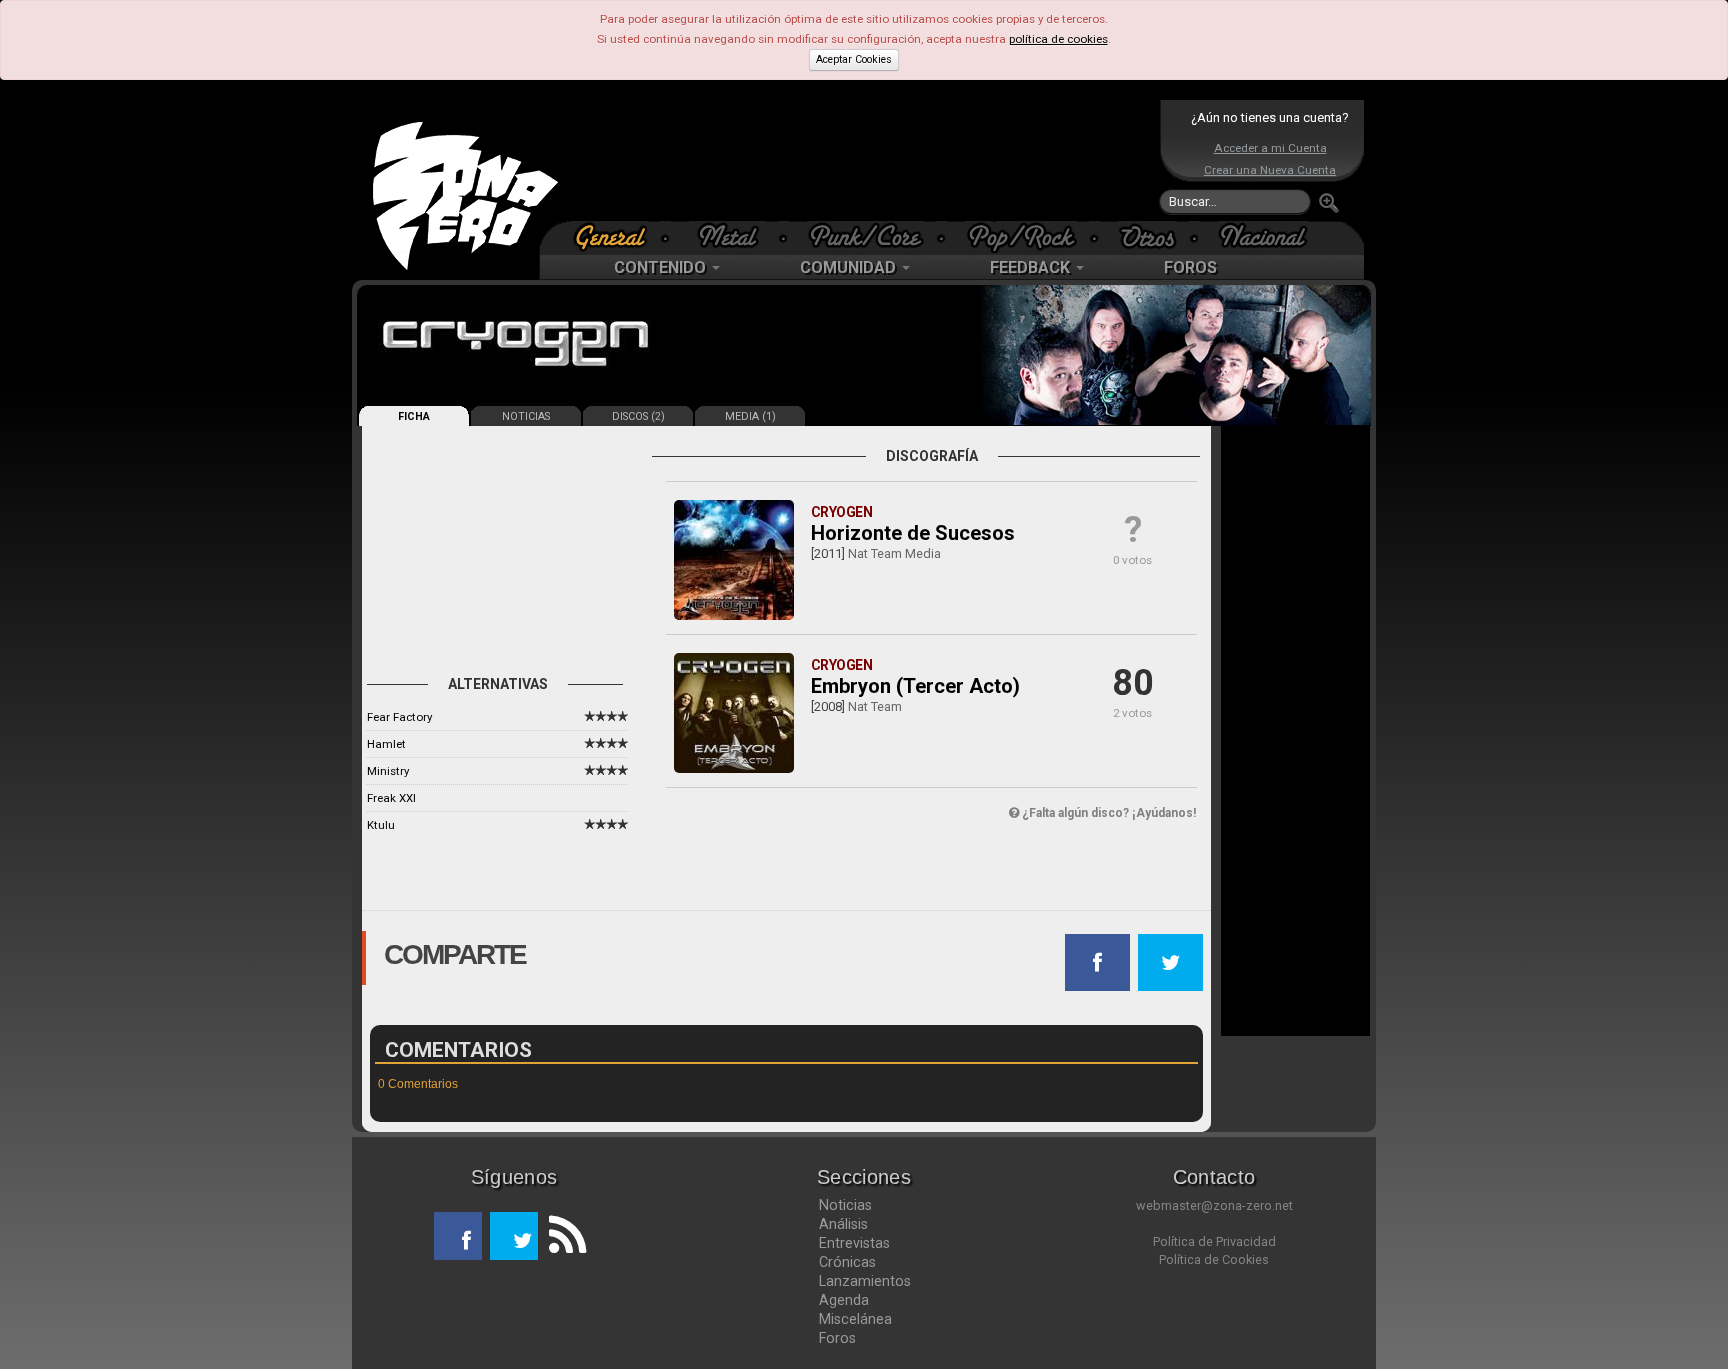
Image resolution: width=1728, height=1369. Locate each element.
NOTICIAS (526, 416)
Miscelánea (855, 1319)
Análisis (843, 1224)
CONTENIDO (662, 267)
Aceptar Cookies (854, 59)
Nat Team (875, 706)
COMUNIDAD (850, 267)
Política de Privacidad (1214, 1241)
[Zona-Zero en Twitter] (514, 1236)
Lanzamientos (865, 1281)
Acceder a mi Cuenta (1270, 148)
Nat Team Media (894, 553)
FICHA (414, 416)
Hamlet (386, 744)
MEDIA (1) (750, 416)
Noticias (845, 1205)
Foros (837, 1338)
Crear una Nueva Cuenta (1270, 170)
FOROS (1190, 267)
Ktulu (381, 825)
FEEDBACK (1032, 267)
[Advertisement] (859, 160)
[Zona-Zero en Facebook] (458, 1236)
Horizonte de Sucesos (913, 533)
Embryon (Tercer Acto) (915, 686)
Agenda (844, 1300)
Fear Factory (399, 717)
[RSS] (562, 1236)
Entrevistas (854, 1243)
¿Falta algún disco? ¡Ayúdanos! (1107, 813)
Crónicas (847, 1262)
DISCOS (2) (638, 416)
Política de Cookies (1214, 1259)
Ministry (388, 771)
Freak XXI (391, 798)
